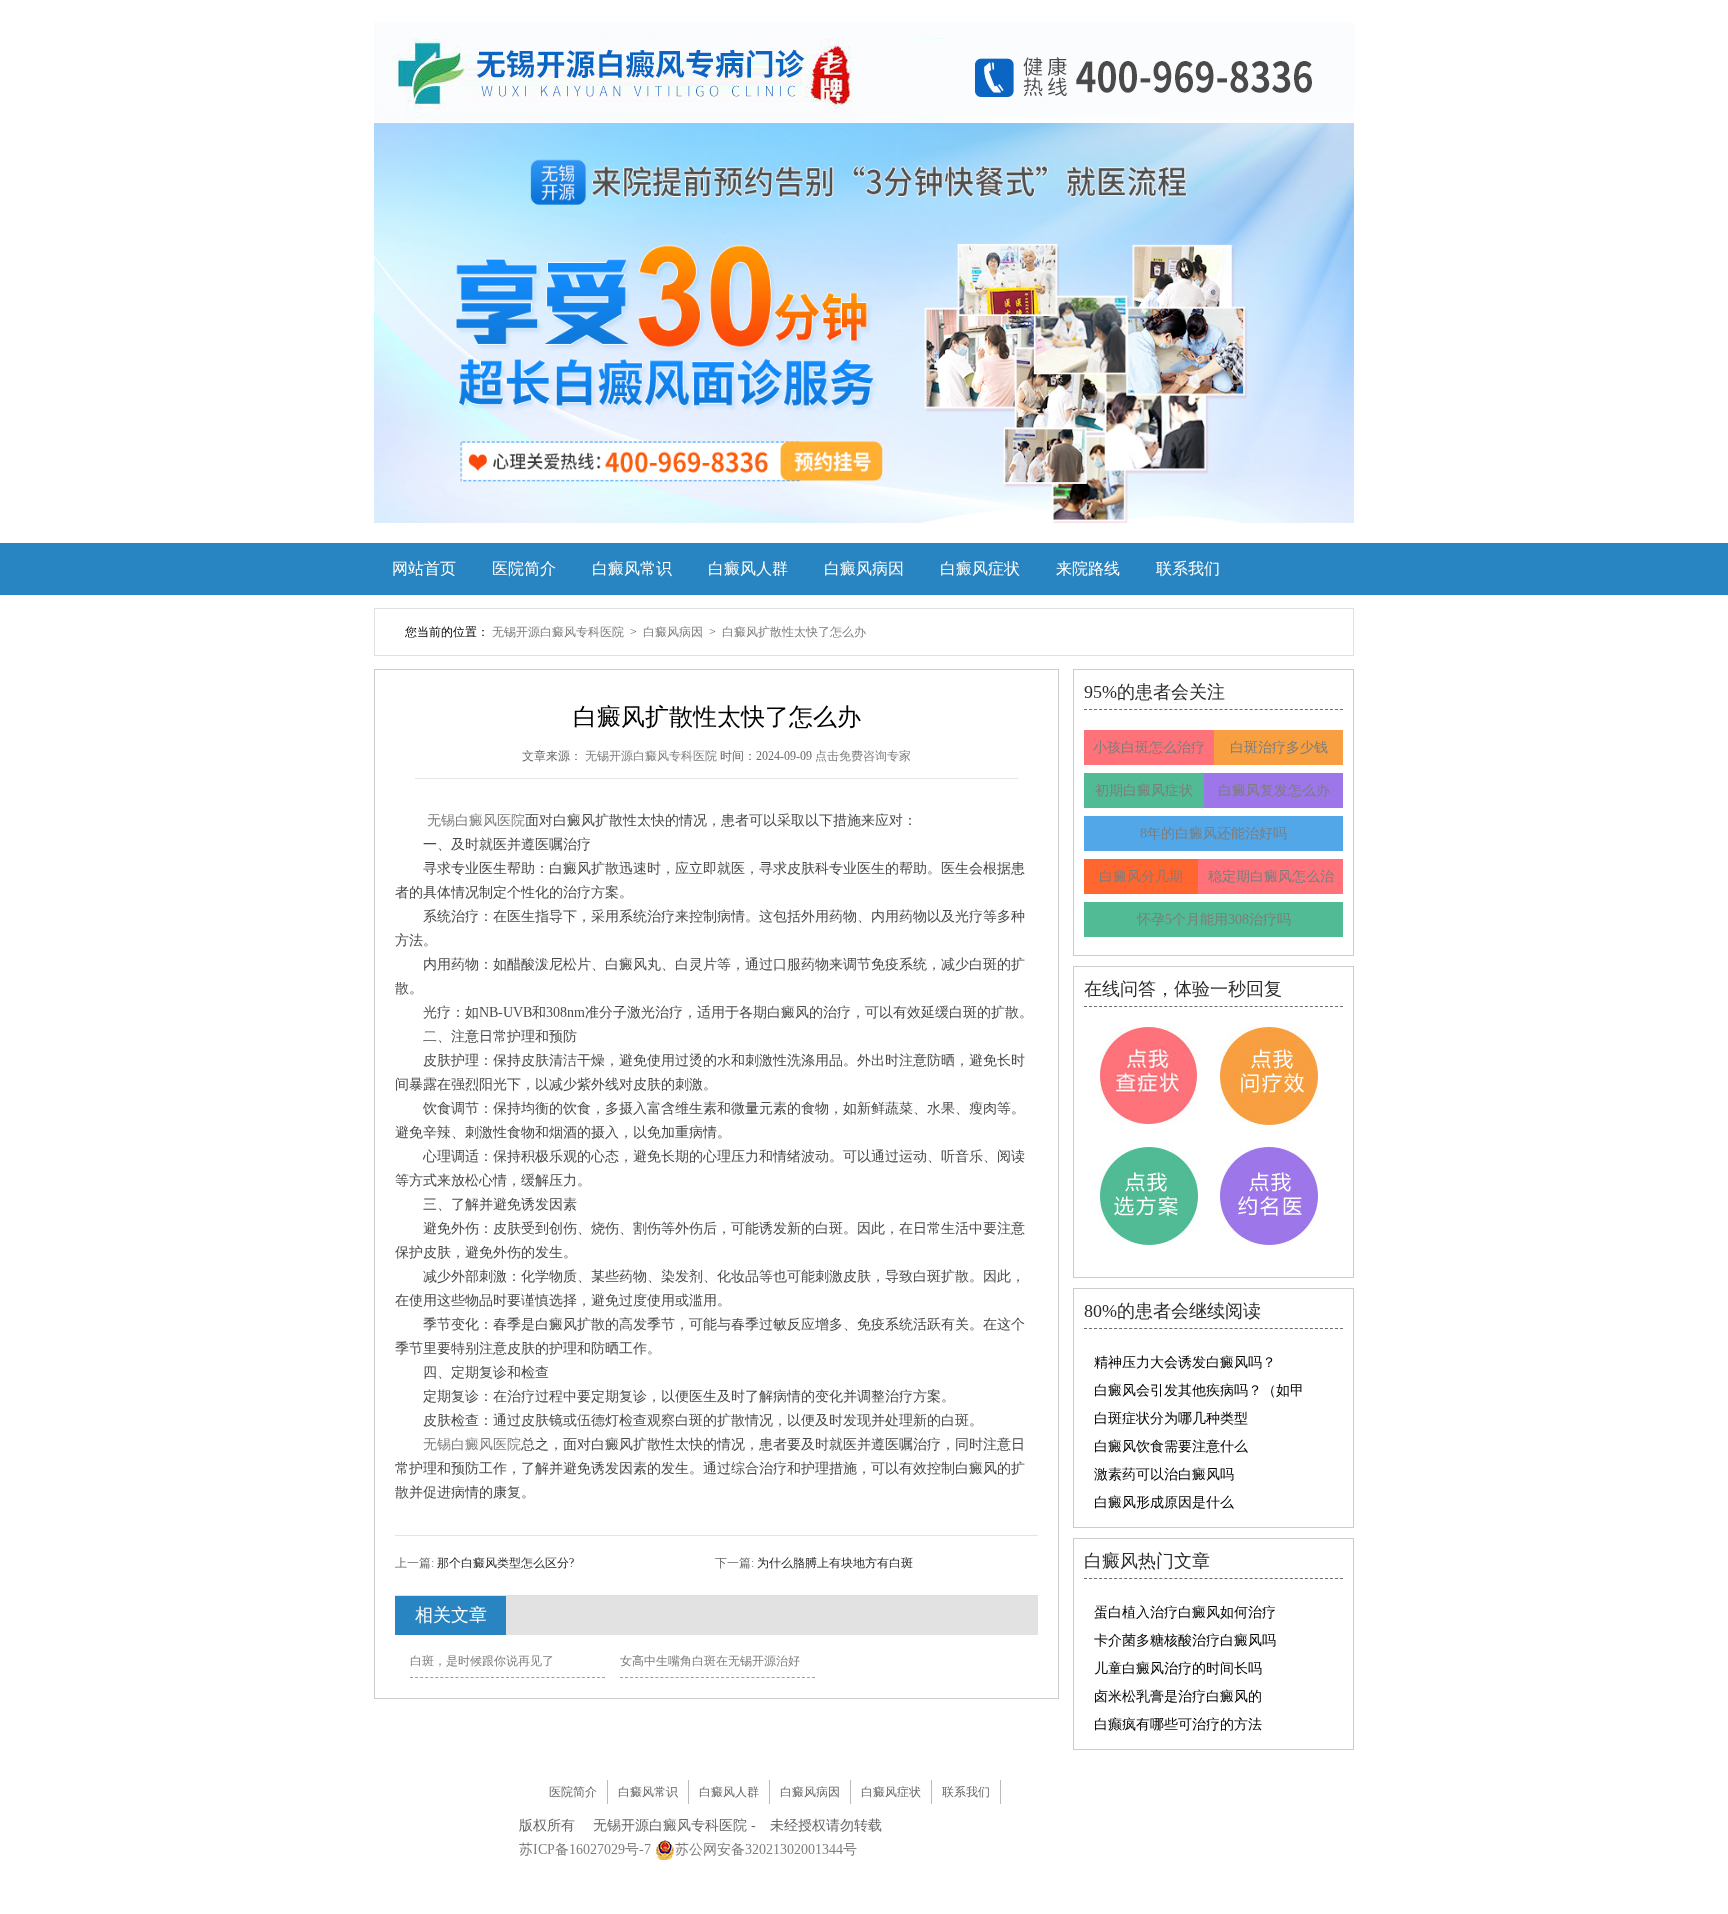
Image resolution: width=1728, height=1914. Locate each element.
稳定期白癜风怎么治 (1271, 876)
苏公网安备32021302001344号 (766, 1849)
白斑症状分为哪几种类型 (1171, 1418)
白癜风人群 (748, 568)
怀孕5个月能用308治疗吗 (1214, 919)
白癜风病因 (864, 568)
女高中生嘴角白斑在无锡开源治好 (710, 1661)
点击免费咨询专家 (863, 756)
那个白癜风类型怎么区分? (504, 1563)
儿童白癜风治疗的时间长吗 (1178, 1668)
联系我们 (1188, 568)
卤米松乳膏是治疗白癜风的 (1178, 1696)
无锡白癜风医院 (476, 820)
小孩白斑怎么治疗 (1149, 747)
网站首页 (424, 568)
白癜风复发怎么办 (1274, 790)
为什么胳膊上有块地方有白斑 (833, 1563)
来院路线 (1088, 568)
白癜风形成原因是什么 (1164, 1502)
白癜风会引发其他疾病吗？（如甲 (1199, 1390)
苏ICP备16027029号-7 (585, 1849)
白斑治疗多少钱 (1279, 747)
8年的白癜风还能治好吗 (1213, 833)
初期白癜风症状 (1144, 790)
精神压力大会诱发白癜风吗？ (1185, 1362)
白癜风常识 (632, 568)
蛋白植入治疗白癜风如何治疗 (1185, 1612)
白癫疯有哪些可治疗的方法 (1178, 1724)
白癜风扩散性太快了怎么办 (794, 632)
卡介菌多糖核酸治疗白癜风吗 (1185, 1640)
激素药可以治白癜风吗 (1164, 1474)
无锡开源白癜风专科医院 (559, 632)
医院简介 (524, 568)
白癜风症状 (980, 568)
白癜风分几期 (1141, 876)
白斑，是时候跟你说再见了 (482, 1661)
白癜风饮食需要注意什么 (1171, 1446)
